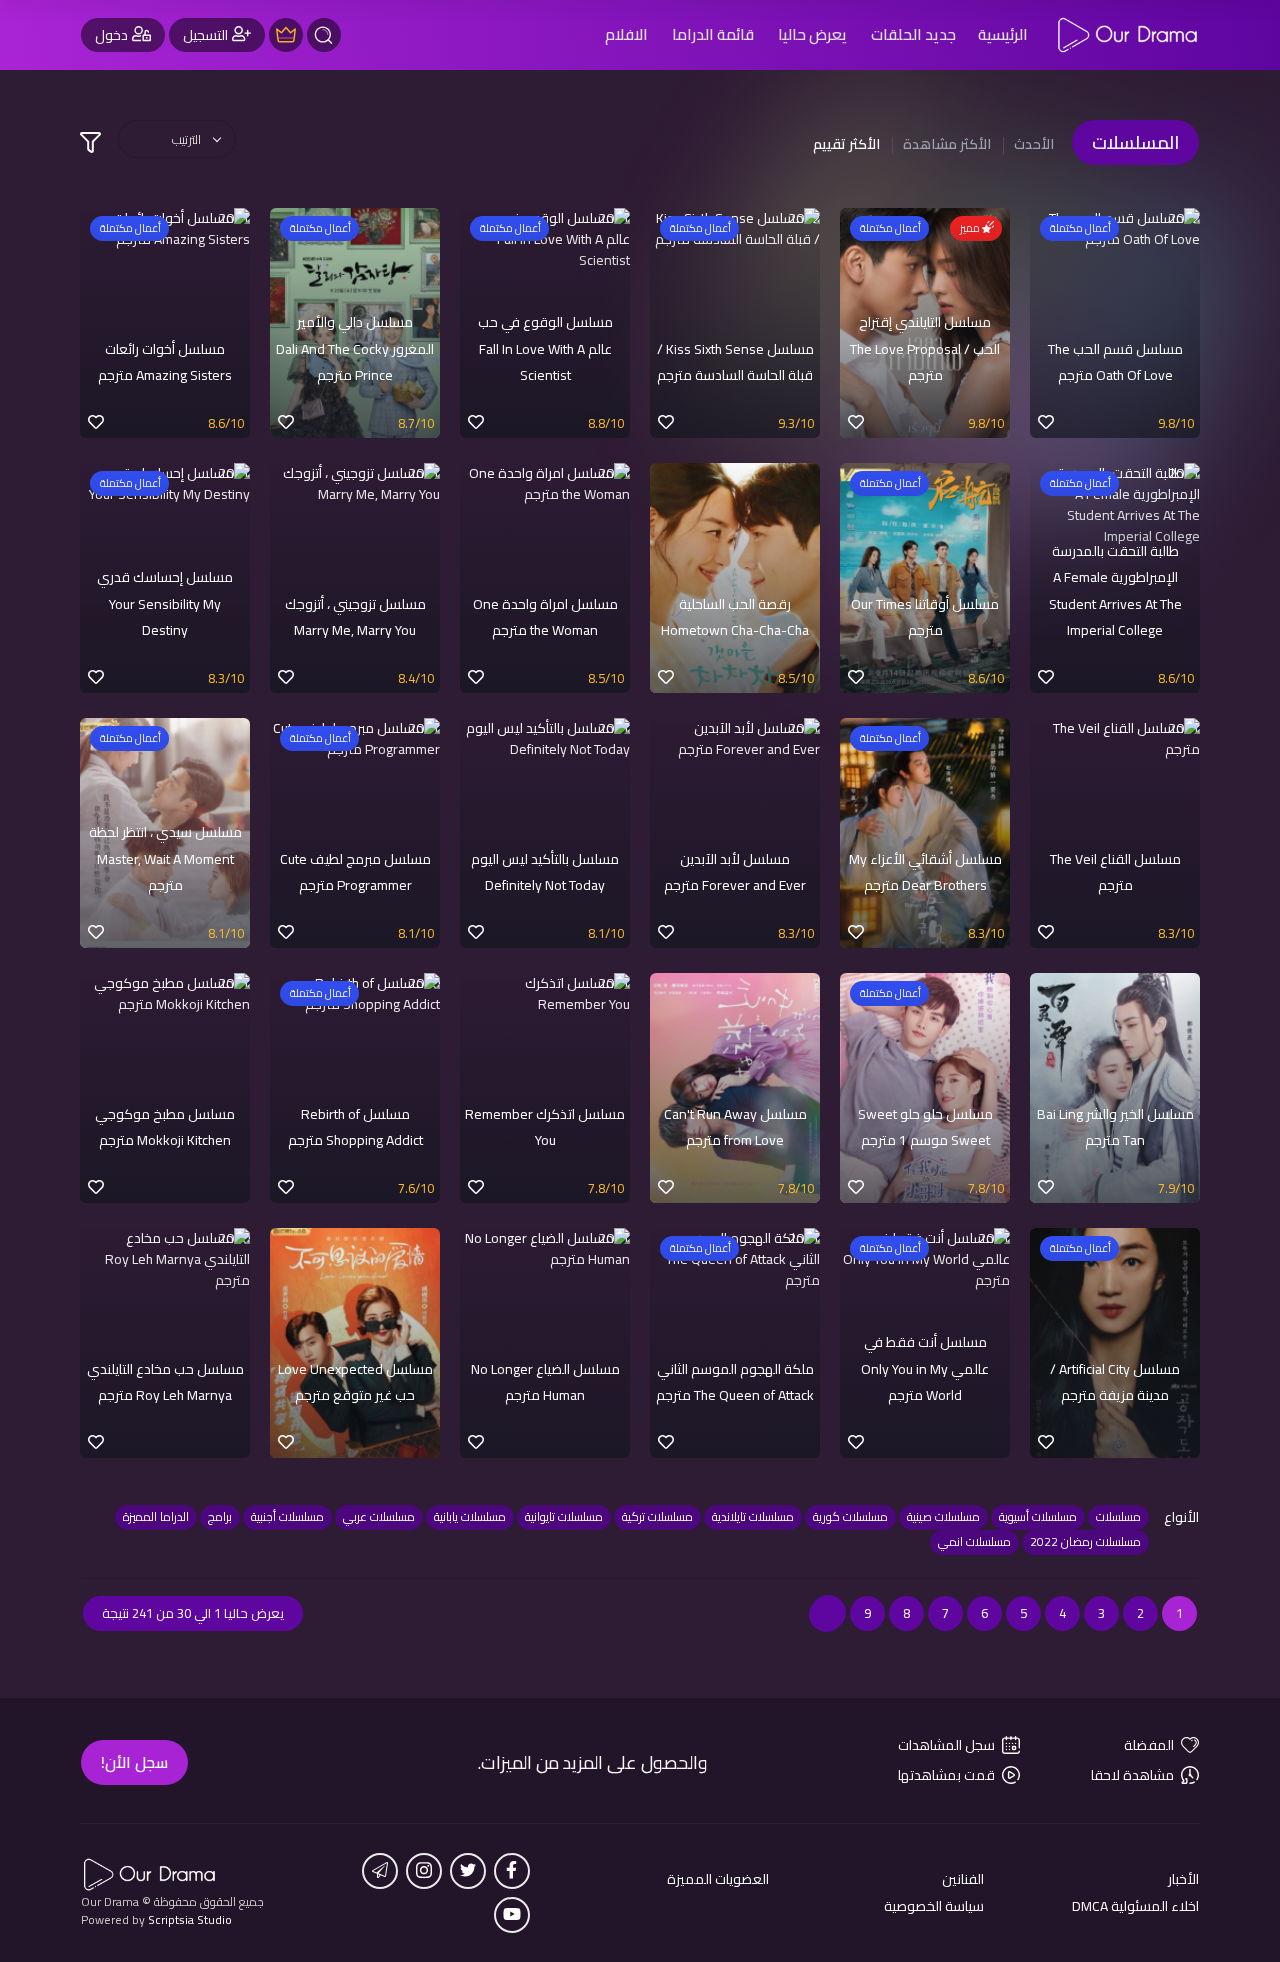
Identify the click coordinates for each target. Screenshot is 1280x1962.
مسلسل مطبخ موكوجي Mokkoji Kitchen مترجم (165, 1127)
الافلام (626, 34)
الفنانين (963, 1879)
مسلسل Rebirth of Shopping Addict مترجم (355, 1127)
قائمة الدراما (713, 34)
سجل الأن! (134, 1762)
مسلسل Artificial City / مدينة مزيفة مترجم (1115, 1382)
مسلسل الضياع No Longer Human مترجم (545, 1382)
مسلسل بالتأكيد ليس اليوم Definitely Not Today (545, 872)
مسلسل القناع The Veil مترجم (1115, 872)
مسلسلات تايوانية (564, 1516)
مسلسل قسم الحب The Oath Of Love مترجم (1115, 362)
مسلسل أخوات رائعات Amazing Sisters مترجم (165, 362)
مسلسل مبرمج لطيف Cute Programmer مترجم (355, 872)
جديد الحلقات (913, 34)
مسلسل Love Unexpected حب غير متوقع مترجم (355, 1382)
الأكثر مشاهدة (947, 144)
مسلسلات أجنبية (287, 1516)
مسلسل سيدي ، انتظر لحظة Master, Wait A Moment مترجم (165, 858)
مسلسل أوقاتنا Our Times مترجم (925, 617)
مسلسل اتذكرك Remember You (545, 1127)
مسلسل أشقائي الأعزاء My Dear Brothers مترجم (925, 872)
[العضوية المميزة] (286, 35)
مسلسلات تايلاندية (753, 1516)
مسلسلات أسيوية (1038, 1516)
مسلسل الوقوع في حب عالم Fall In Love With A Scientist (545, 348)
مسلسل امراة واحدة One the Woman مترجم (545, 617)
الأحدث (1034, 144)
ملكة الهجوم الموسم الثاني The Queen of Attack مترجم (735, 1382)
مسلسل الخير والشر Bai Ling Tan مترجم (1115, 1127)
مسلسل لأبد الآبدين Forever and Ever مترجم (735, 872)
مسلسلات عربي (379, 1516)
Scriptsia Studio (190, 1919)
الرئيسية (1003, 34)
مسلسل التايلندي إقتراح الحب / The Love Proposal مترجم (925, 348)
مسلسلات (1118, 1516)
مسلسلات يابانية (470, 1516)
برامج (220, 1516)
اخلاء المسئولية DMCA (1135, 1906)
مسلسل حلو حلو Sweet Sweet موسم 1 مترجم (925, 1127)
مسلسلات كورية (850, 1516)
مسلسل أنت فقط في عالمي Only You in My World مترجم (925, 1368)
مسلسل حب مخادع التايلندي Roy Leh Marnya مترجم (165, 1382)
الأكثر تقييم (846, 144)
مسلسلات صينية (943, 1516)
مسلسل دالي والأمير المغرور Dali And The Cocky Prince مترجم (355, 348)
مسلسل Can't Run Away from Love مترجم (735, 1127)
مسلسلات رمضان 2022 (1085, 1541)
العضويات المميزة (718, 1879)
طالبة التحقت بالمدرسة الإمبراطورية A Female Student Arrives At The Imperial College (1115, 590)
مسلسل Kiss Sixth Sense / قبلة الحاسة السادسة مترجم (735, 362)
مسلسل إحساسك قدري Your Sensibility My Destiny (165, 603)
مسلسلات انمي (974, 1541)
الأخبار (1183, 1879)
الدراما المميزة (156, 1516)
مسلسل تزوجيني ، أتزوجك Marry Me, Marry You (355, 617)
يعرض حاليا (812, 34)
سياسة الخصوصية (934, 1906)
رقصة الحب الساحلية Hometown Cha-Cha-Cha (735, 617)
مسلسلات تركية (657, 1516)
